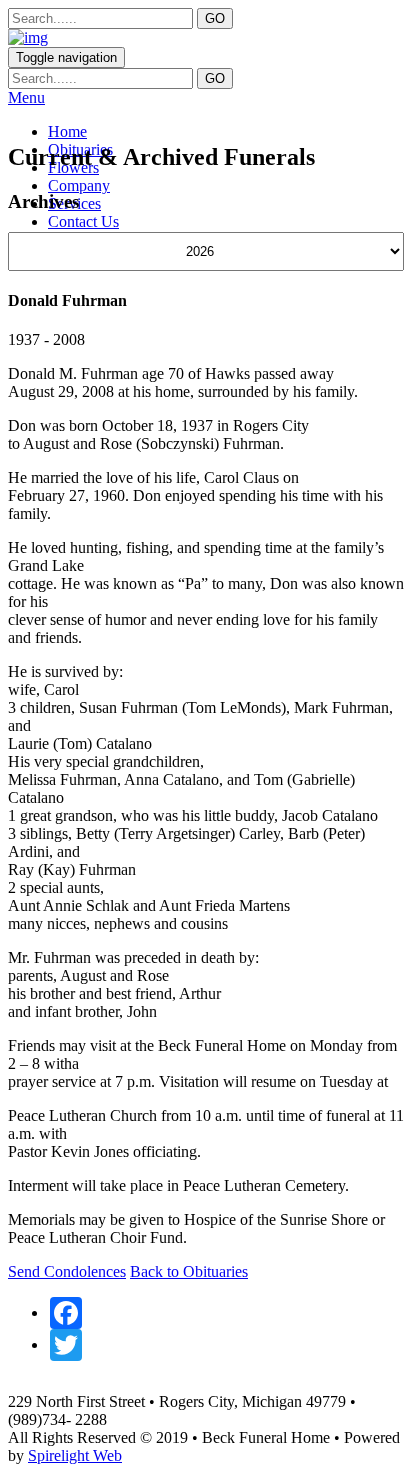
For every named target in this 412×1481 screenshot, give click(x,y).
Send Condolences (67, 1271)
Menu (26, 97)
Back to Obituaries (189, 1271)
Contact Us (83, 221)
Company (79, 185)
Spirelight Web (75, 1455)
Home (67, 131)
